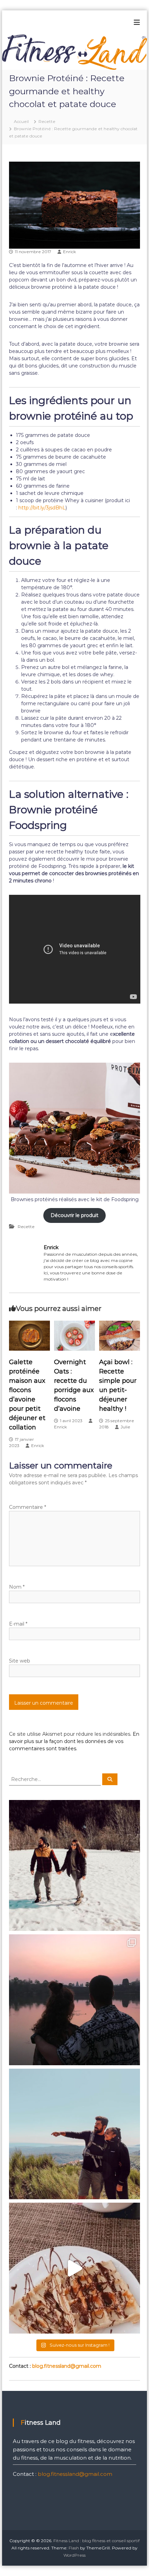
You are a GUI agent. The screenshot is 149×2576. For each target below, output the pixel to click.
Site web (20, 1661)
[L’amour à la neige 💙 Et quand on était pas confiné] (75, 1865)
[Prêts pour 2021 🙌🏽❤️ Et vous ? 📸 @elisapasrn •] (75, 2134)
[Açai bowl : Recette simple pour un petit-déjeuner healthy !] (120, 1335)
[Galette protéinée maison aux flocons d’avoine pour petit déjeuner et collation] (29, 1335)
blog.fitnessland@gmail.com (67, 2366)
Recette (47, 121)
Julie (125, 1427)
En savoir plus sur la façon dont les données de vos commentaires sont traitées (74, 1741)
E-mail (18, 1624)
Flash (74, 2548)
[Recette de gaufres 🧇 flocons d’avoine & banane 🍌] (75, 2268)
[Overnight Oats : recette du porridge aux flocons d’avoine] (74, 1335)
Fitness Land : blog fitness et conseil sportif (97, 2541)
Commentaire (28, 1507)
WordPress (74, 2555)
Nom (17, 1587)
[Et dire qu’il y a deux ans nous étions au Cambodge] (75, 2000)
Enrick (69, 252)
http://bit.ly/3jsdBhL (42, 508)
